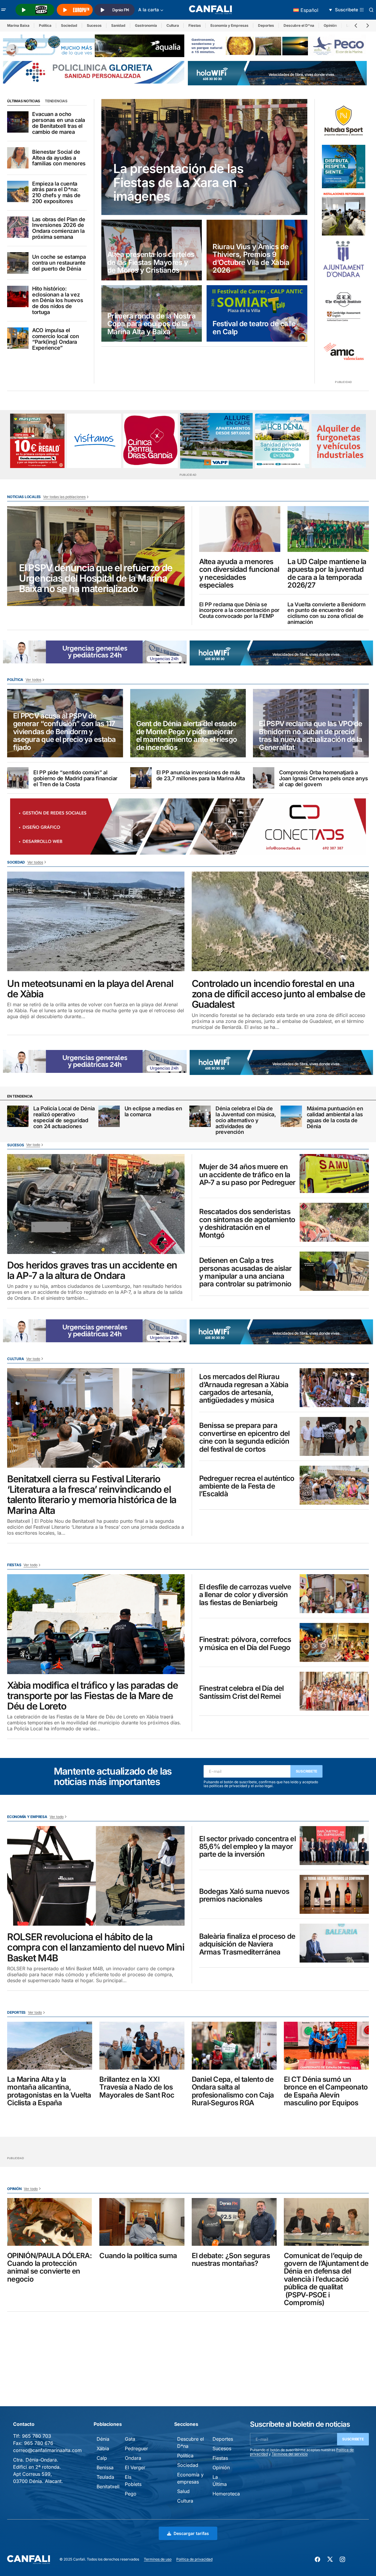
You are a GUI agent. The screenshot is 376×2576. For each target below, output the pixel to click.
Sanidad (118, 25)
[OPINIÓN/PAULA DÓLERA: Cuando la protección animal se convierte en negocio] (50, 2222)
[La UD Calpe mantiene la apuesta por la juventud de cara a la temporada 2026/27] (328, 529)
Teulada (105, 2477)
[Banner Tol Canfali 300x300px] (37, 441)
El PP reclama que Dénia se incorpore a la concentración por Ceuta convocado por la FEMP (239, 610)
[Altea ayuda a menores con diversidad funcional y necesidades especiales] (240, 529)
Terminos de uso (158, 2559)
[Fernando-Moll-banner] (94, 441)
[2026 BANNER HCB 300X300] (282, 441)
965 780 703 (37, 2436)
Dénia (103, 2439)
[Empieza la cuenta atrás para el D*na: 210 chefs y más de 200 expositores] (18, 191)
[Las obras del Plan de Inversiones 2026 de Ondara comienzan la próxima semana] (18, 227)
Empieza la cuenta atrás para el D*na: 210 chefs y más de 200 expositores (56, 193)
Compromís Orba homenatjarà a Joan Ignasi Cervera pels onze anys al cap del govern (324, 778)
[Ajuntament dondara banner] (344, 260)
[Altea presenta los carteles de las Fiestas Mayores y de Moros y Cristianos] (152, 250)
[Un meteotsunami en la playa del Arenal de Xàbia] (96, 922)
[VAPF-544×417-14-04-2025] (216, 441)
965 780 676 (39, 2443)
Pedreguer (136, 2448)
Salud (183, 2491)
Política (45, 25)
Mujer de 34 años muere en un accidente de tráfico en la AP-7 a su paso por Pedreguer (247, 1175)
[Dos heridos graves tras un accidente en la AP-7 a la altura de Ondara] (96, 1204)
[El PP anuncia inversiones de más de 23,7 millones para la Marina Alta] (141, 778)
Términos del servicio (290, 2454)
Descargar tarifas (191, 2533)
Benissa (105, 2467)
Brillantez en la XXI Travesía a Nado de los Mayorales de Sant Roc (137, 2087)
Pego (131, 2494)
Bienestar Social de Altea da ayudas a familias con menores (59, 158)
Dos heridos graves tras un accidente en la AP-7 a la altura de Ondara (92, 1270)
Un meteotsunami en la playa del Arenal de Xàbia (90, 989)
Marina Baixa (18, 25)
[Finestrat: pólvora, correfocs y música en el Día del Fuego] (334, 1642)
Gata (130, 2439)
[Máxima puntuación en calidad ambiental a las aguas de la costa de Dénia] (291, 1116)
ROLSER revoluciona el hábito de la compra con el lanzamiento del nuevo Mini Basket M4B (96, 1947)
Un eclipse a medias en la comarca (153, 1112)
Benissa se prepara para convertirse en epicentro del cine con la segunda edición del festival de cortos (244, 1437)
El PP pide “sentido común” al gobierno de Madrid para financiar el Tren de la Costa (75, 778)
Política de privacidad (194, 2559)
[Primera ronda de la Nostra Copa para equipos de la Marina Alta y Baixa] (152, 313)
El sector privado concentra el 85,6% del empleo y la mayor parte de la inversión (247, 1847)
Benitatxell (108, 2486)
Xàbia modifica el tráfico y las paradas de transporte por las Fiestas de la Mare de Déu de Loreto (92, 1696)
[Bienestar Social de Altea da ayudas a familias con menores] (18, 158)
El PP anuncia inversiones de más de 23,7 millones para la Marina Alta (201, 776)
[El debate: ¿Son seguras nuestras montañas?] (234, 2222)
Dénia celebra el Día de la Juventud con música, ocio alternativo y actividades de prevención (246, 1120)
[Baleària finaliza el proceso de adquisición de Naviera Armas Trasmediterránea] (334, 1943)
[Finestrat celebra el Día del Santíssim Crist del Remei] (334, 1691)
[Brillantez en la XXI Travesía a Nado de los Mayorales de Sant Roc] (142, 2046)
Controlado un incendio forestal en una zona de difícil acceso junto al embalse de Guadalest (279, 994)
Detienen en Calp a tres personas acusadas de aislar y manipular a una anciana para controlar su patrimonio (246, 1272)
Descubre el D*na (299, 25)
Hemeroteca (226, 2494)
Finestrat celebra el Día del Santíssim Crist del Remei (242, 1692)
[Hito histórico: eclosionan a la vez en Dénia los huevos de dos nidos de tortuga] (18, 296)
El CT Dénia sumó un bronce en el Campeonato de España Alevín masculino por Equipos (326, 2091)
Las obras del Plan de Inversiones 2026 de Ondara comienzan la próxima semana (59, 228)
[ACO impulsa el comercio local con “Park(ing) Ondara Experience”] (18, 338)
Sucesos (94, 25)
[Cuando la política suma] (142, 2222)
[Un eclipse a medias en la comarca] (109, 1116)
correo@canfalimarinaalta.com (47, 2450)
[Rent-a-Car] (339, 441)
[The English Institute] (344, 305)
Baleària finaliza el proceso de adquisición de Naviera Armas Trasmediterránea (247, 1944)
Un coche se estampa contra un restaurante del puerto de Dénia (59, 263)
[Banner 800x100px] (94, 72)
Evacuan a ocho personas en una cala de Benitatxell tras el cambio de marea (59, 123)
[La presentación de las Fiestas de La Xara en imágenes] (204, 157)
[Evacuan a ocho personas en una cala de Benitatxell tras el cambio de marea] (18, 122)
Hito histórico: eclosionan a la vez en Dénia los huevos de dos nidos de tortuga (58, 300)
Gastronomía (146, 25)
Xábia (103, 2448)
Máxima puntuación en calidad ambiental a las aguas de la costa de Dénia (335, 1117)
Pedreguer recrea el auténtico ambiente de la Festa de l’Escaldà (247, 1486)
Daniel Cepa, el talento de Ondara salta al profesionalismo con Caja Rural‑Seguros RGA (233, 2091)
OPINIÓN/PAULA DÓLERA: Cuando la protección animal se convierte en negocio (49, 2268)
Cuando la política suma (138, 2256)
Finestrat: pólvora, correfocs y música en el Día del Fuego (245, 1644)
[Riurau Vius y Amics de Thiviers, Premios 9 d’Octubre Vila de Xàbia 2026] (257, 250)
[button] (4, 10)
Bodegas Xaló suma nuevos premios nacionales (244, 1895)
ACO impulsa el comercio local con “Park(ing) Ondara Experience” (56, 339)
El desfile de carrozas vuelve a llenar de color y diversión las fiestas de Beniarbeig (245, 1595)
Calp (102, 2458)
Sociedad (69, 25)
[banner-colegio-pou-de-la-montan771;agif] (344, 213)
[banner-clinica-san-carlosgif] (95, 652)
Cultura (173, 25)
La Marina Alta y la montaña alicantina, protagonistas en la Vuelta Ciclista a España (49, 2091)
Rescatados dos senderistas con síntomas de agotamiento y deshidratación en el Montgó (247, 1224)
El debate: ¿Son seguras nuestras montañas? (231, 2260)
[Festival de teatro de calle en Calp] (257, 313)
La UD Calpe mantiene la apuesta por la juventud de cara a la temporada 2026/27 (327, 574)
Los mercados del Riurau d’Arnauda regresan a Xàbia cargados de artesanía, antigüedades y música (244, 1389)
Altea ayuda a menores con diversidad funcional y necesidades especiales (239, 574)
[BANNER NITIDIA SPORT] (344, 121)
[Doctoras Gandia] (151, 441)
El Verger (135, 2467)
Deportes (266, 25)
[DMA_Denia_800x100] (94, 45)
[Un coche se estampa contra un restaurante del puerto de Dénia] (18, 263)
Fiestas (195, 25)
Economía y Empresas (229, 25)
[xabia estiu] (344, 167)
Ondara (133, 2458)
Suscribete (307, 1771)
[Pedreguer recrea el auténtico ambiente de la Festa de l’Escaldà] (334, 1485)
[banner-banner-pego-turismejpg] (279, 45)
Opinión (330, 25)
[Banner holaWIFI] (277, 73)
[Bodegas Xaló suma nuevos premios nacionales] (334, 1894)
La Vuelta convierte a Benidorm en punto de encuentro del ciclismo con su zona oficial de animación (326, 613)
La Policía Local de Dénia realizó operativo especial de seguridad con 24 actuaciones (64, 1117)
